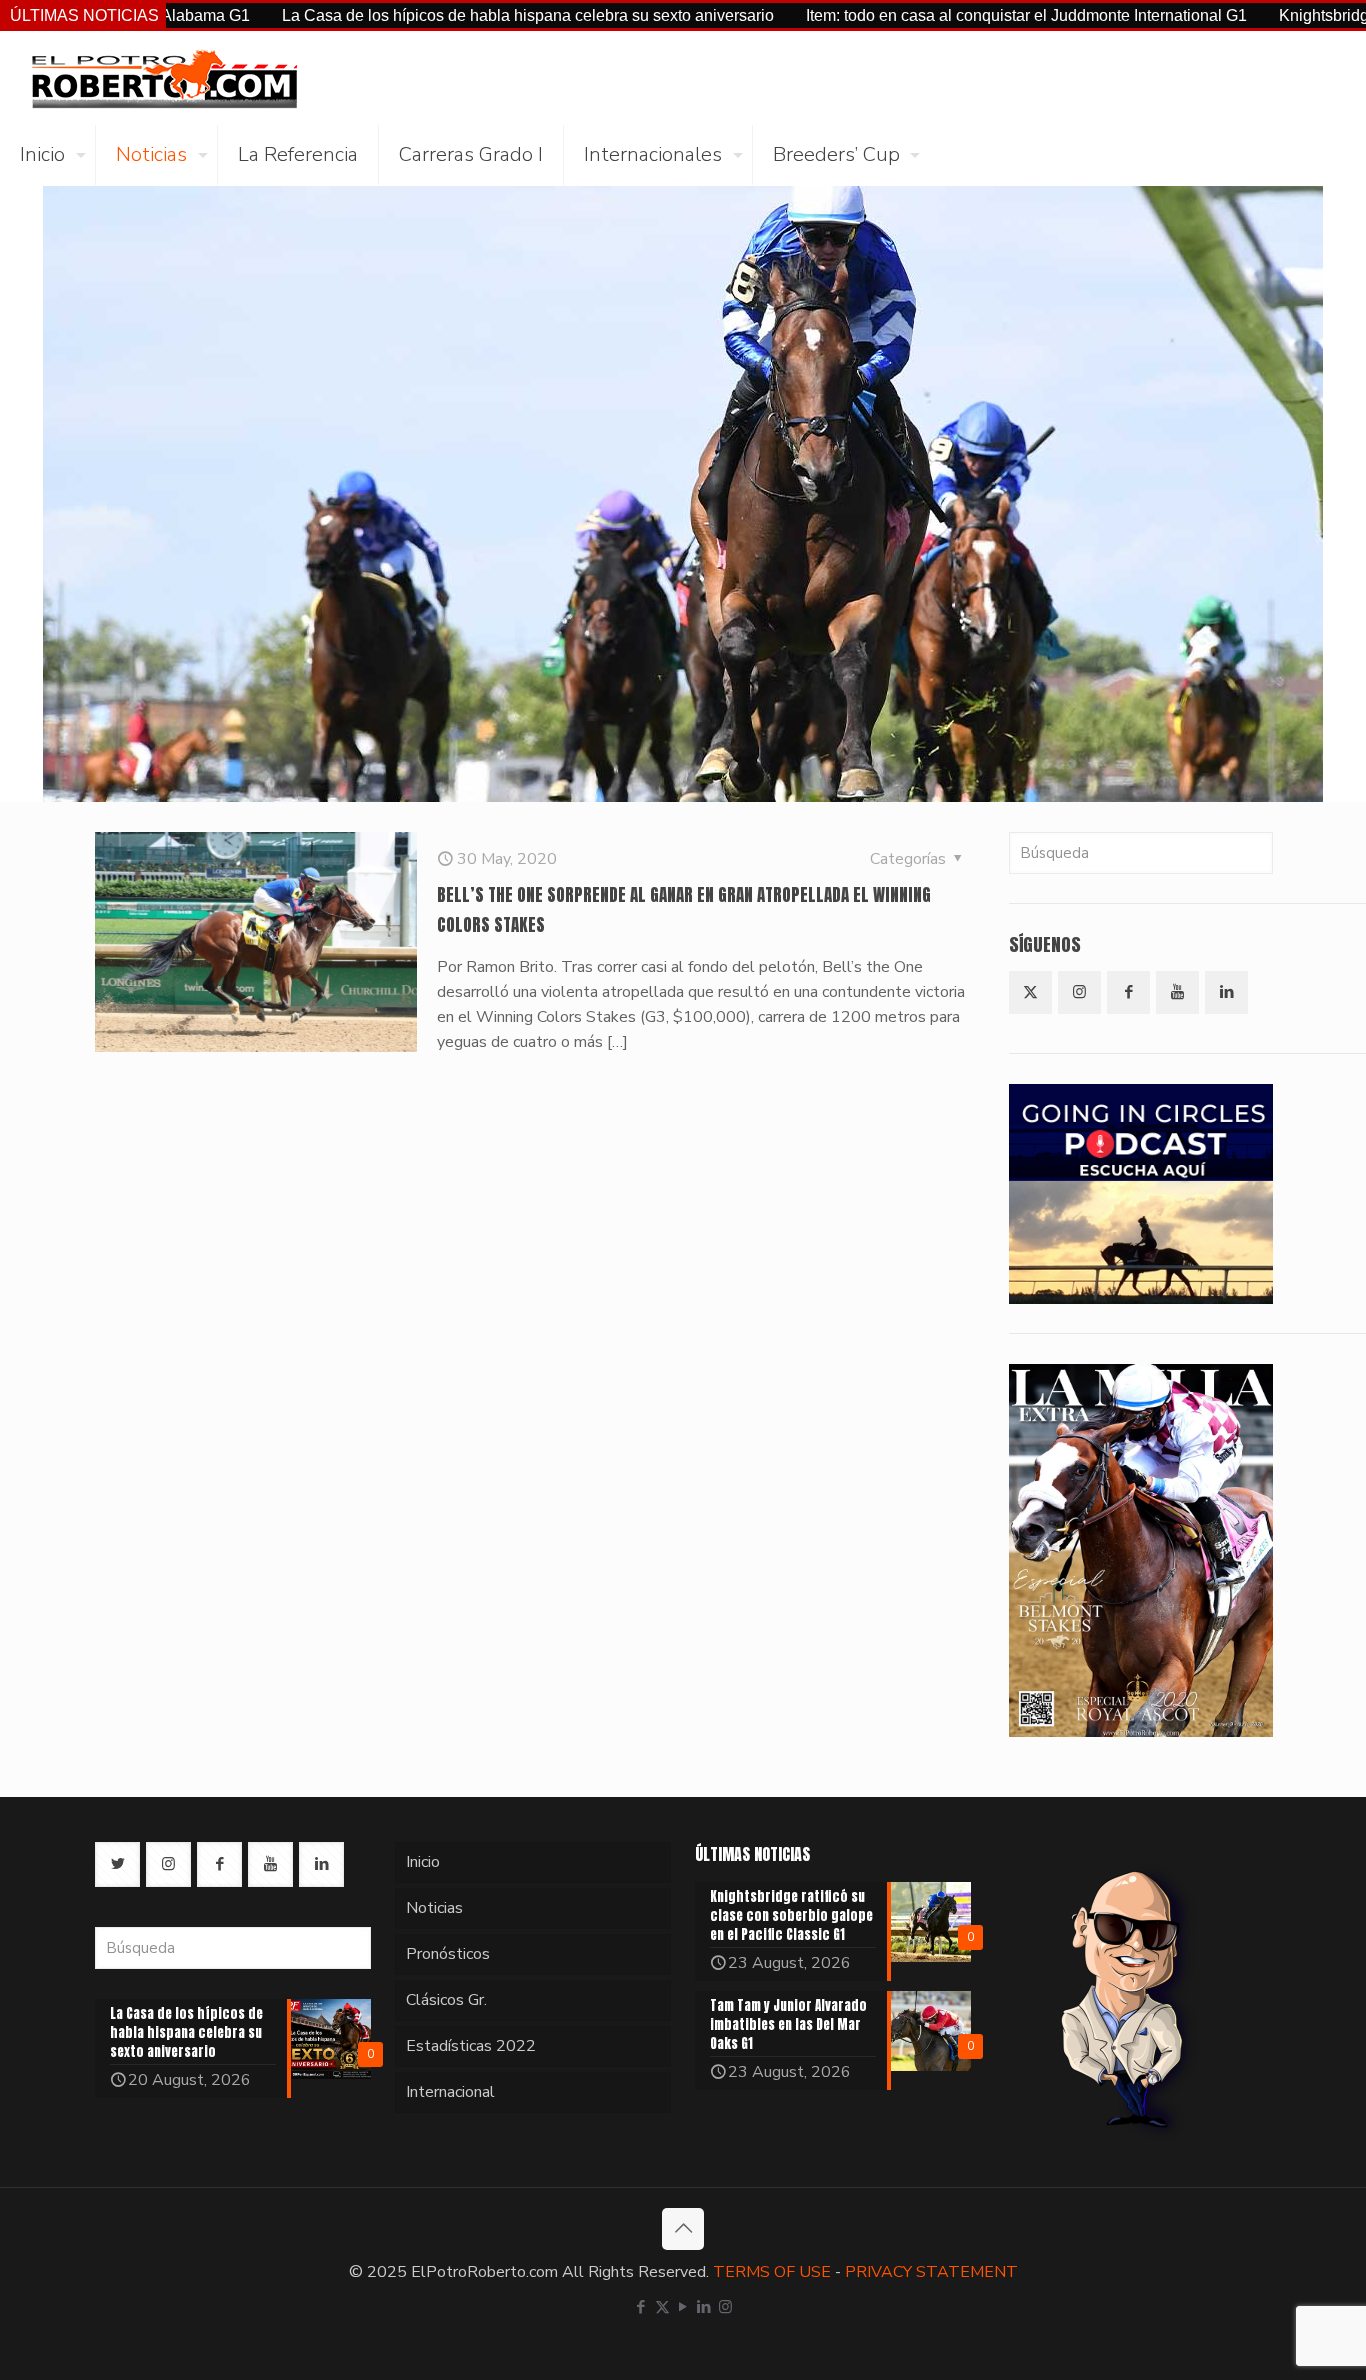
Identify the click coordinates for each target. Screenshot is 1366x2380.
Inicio (423, 1862)
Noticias (434, 1908)
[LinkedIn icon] (704, 2307)
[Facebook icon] (641, 2307)
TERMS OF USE (772, 2272)
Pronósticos (448, 1954)
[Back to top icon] (683, 2229)
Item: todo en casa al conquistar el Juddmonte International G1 (943, 15)
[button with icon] (1030, 992)
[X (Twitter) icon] (662, 2307)
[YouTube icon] (683, 2307)
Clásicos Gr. (446, 2000)
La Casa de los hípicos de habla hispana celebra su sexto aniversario (445, 15)
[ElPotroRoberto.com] (164, 78)
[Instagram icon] (725, 2307)
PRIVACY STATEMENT (931, 2272)
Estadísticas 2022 (471, 2046)
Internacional (450, 2092)
